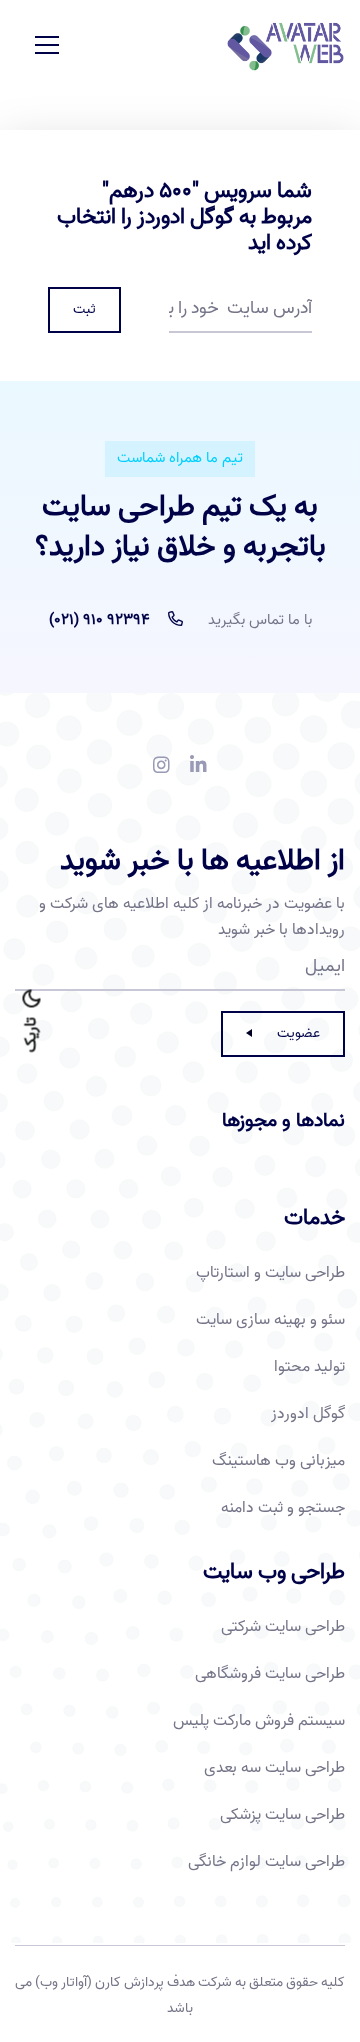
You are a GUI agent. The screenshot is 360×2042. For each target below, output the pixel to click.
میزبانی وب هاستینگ (278, 1461)
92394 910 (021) (99, 620)
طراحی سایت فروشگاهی (270, 1674)
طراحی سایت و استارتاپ (270, 1273)
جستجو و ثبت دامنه (283, 1508)
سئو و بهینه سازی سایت (270, 1320)
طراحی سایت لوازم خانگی (266, 1862)
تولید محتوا (309, 1367)
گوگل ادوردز (308, 1414)
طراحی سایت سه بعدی (274, 1768)
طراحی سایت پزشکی (282, 1815)
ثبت (84, 309)
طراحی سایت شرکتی (283, 1627)
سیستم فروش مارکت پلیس (259, 1721)
